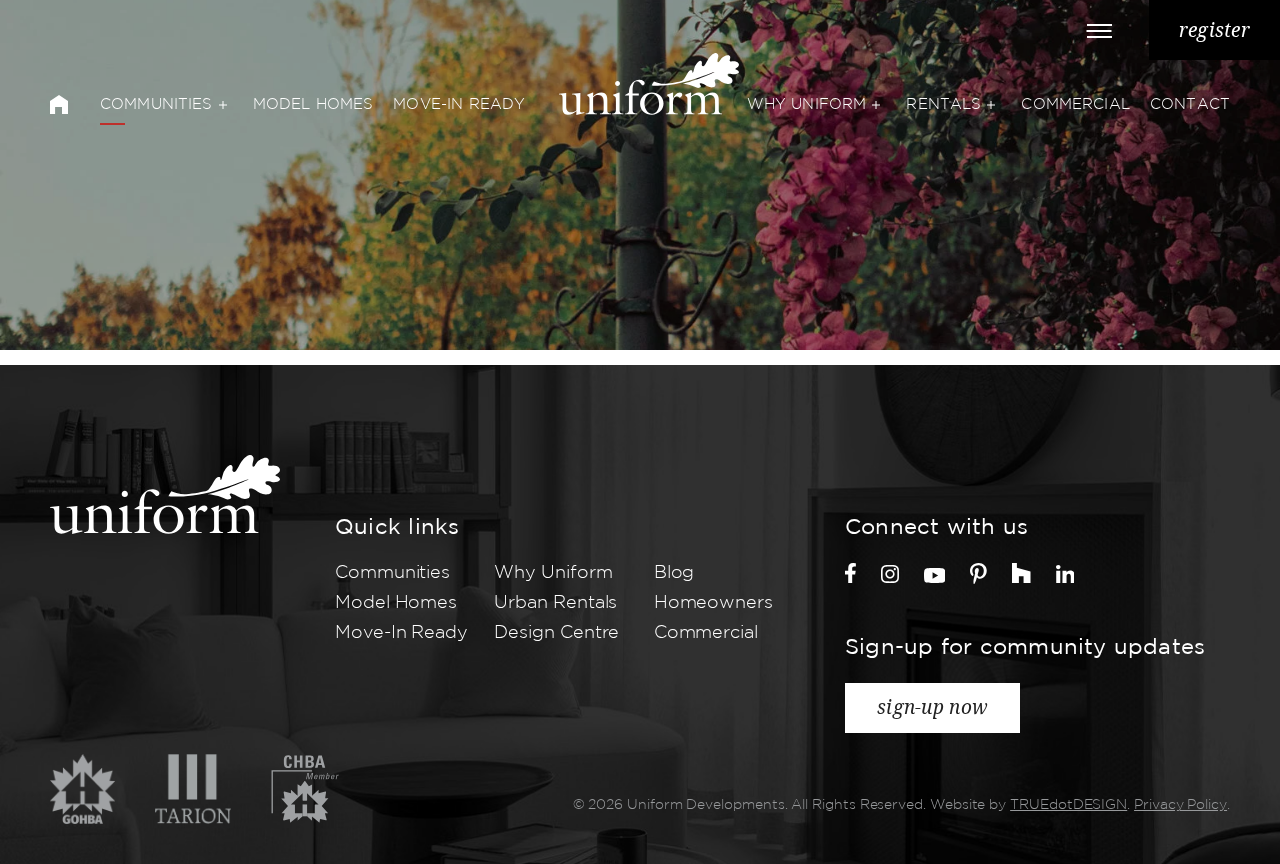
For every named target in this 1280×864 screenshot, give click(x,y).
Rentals (943, 104)
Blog (674, 573)
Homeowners (713, 603)
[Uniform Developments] (165, 494)
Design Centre (556, 633)
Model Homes (313, 104)
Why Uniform (807, 104)
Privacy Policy (1180, 805)
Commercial (1075, 104)
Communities (156, 104)
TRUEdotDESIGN (1068, 805)
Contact (1190, 104)
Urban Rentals (555, 603)
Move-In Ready (459, 104)
